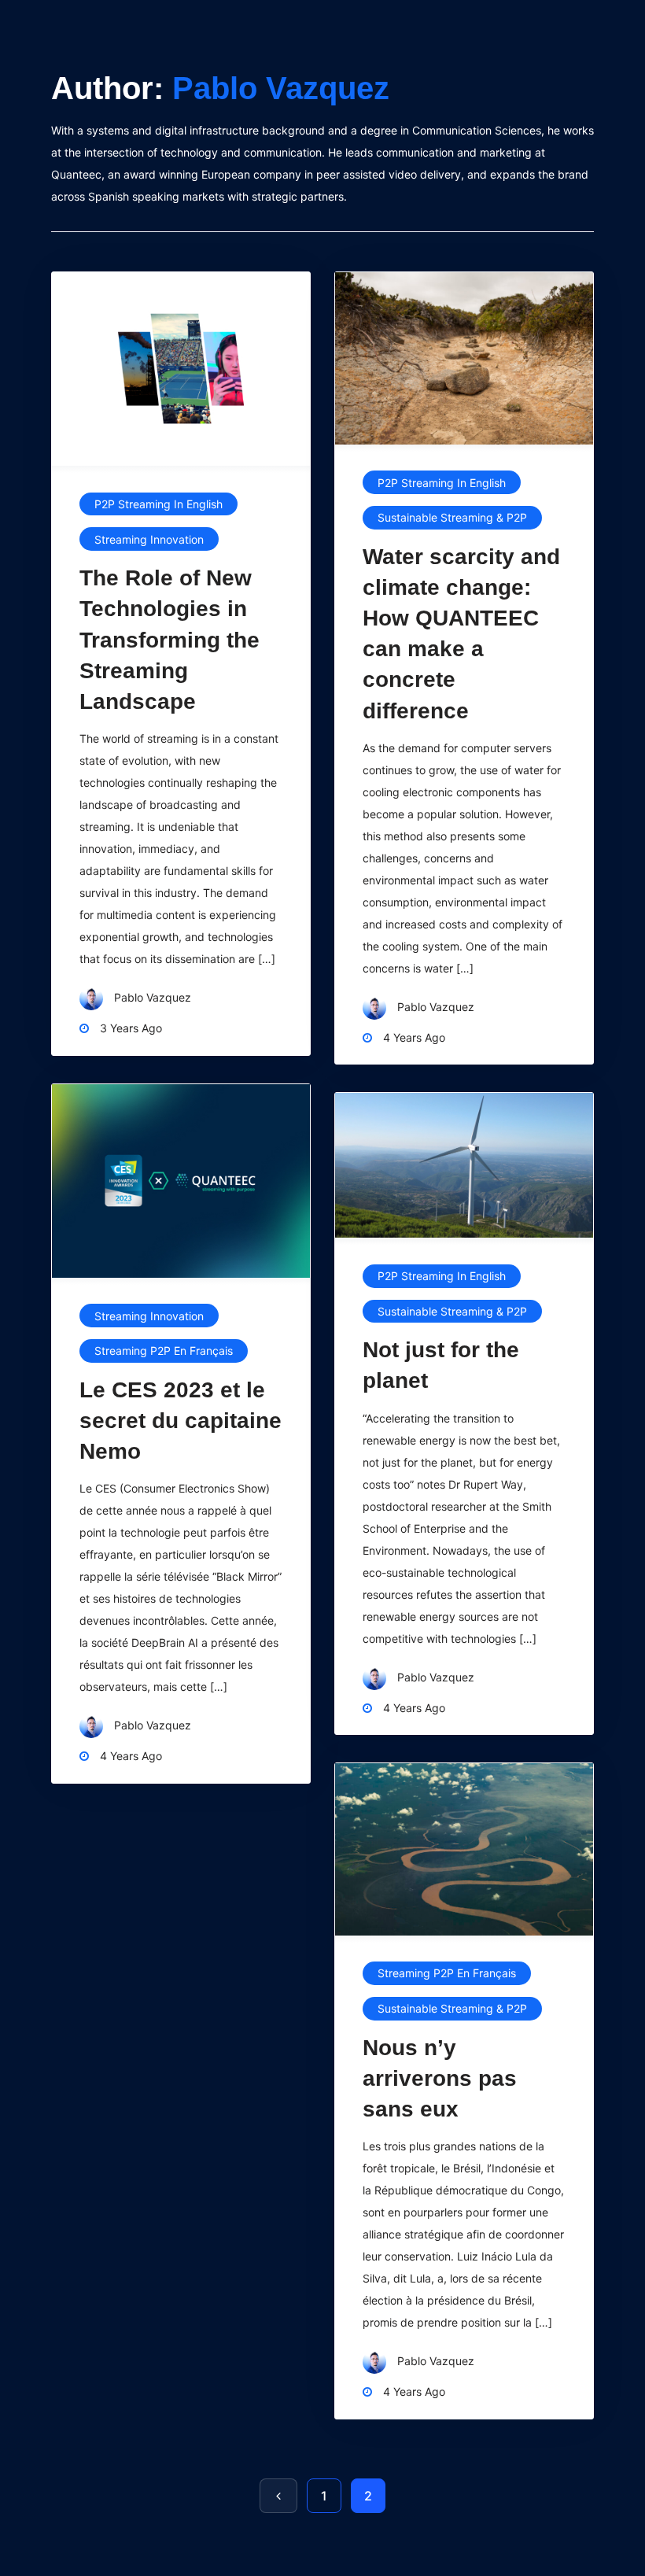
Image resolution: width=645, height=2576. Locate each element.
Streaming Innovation (149, 539)
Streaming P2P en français (164, 1351)
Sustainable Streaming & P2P (452, 517)
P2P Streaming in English (158, 504)
